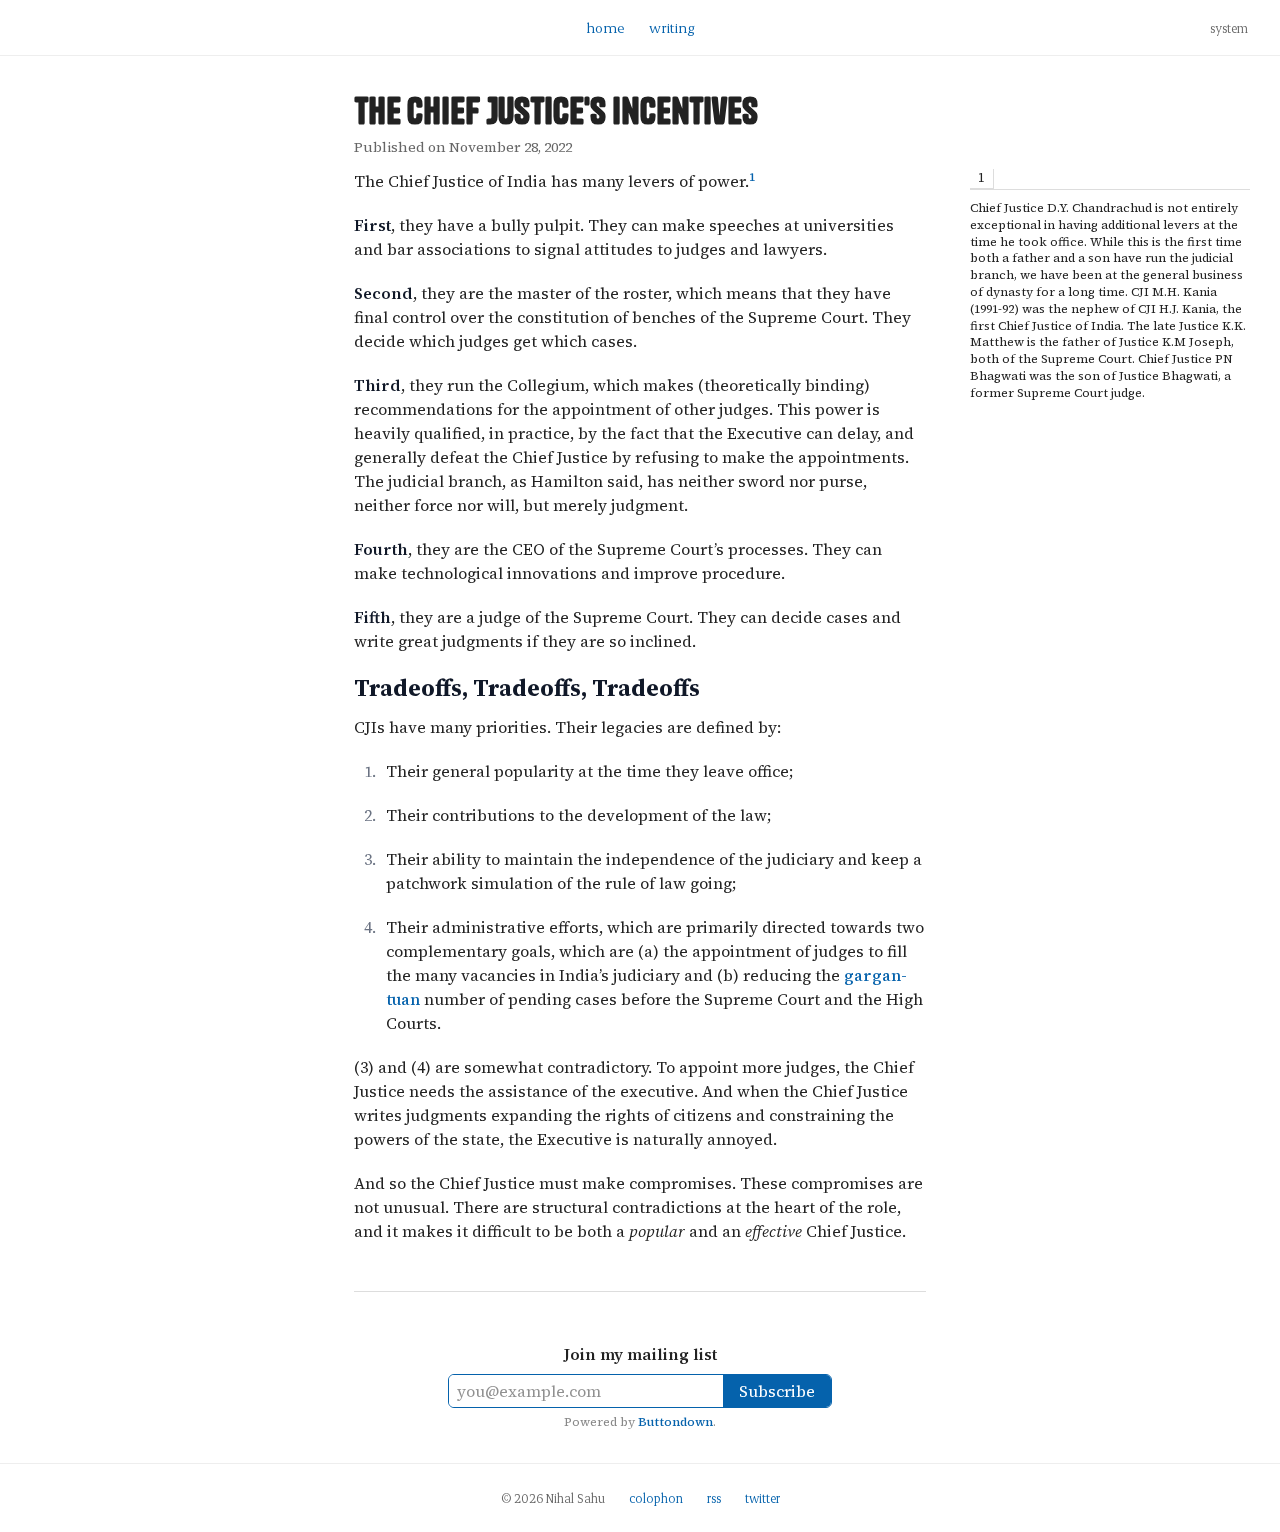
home (605, 27)
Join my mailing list (640, 1354)
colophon (656, 1498)
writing (672, 27)
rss (714, 1498)
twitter (762, 1498)
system (1229, 28)
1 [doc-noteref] (752, 177)
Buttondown (675, 1422)
